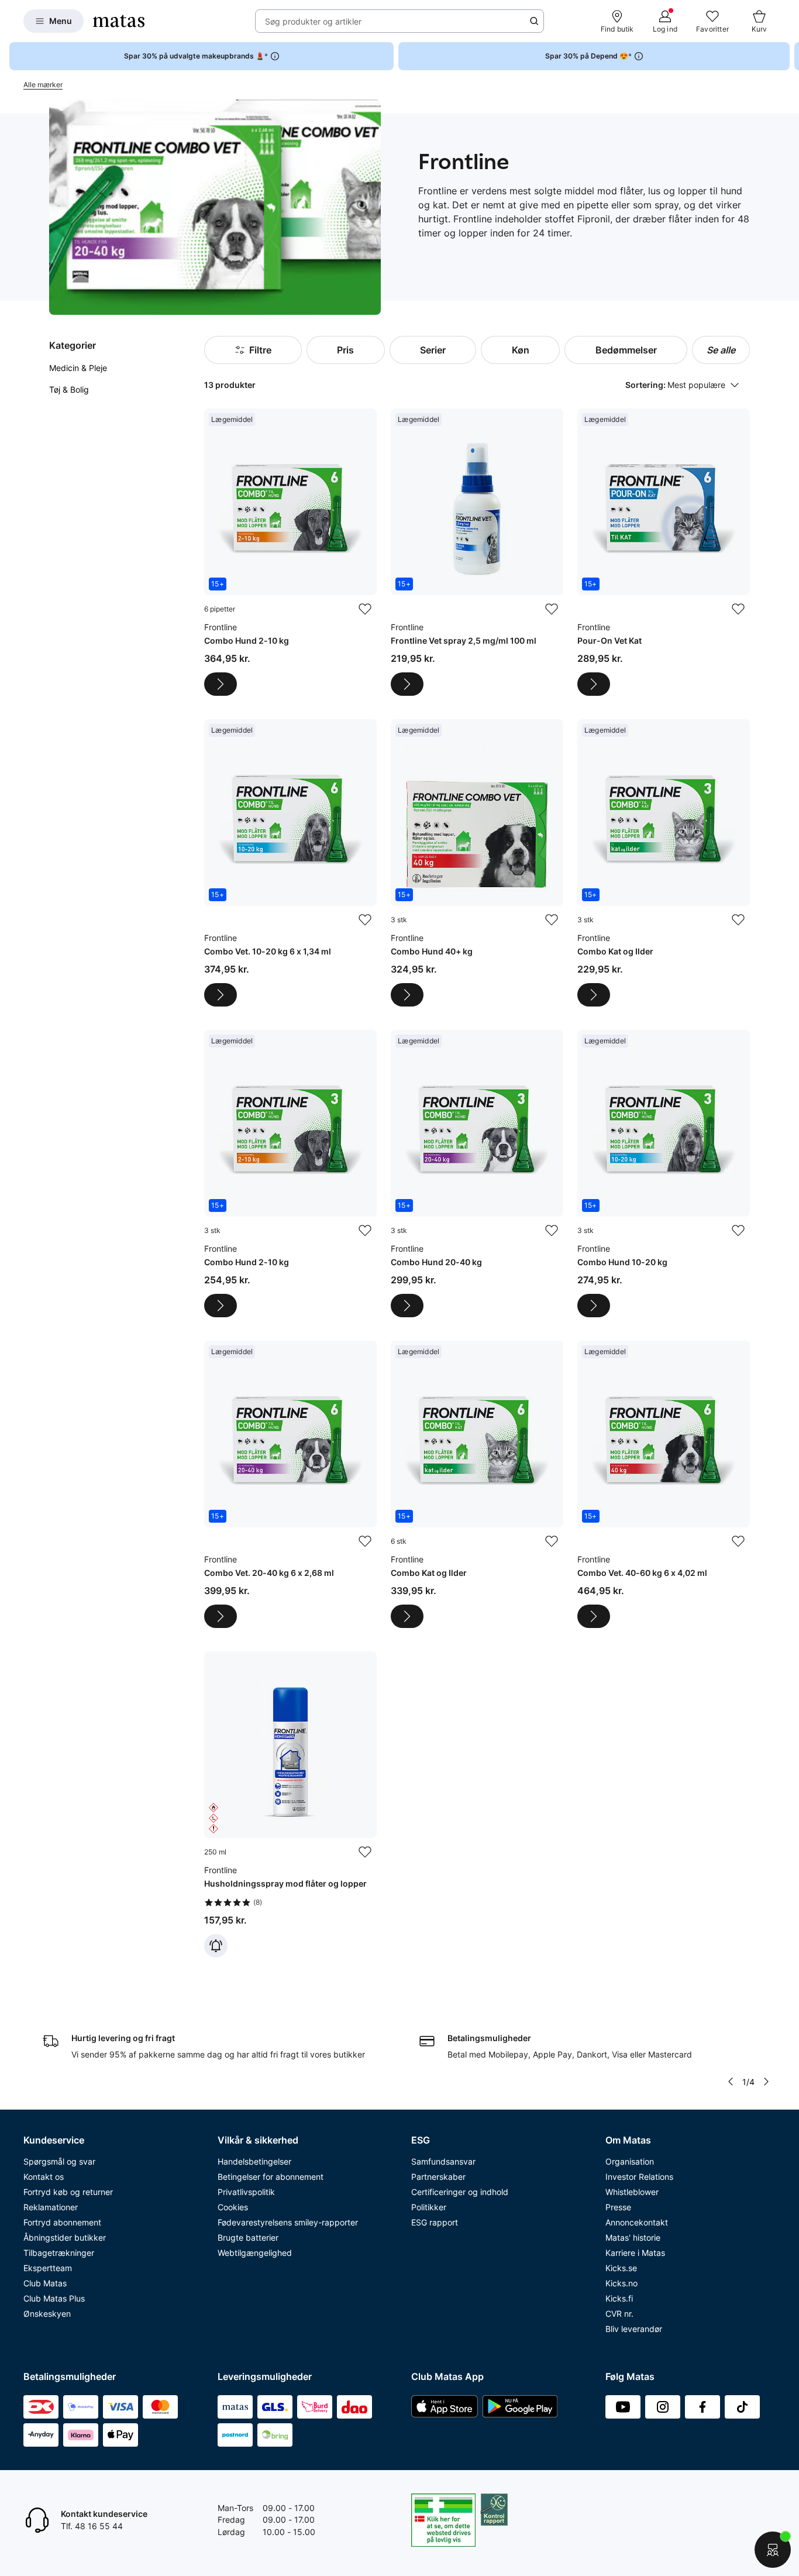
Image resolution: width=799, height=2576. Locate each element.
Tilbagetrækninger (59, 2253)
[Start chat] (773, 2550)
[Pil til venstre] (731, 2082)
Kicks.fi (619, 2298)
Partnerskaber (438, 2177)
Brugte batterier (248, 2237)
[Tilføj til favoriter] (365, 609)
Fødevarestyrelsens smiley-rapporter (288, 2222)
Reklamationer (51, 2207)
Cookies (233, 2207)
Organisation (630, 2161)
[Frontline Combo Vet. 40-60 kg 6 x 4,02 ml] (664, 1484)
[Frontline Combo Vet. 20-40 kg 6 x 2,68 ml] (290, 1484)
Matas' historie (633, 2237)
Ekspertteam (48, 2268)
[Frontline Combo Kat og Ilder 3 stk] (664, 863)
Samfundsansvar (443, 2161)
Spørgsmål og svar (59, 2161)
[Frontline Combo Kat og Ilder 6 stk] (477, 1484)
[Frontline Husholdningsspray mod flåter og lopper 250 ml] (290, 1804)
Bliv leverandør (634, 2329)
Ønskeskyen (47, 2314)
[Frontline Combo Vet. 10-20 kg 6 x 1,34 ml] (290, 863)
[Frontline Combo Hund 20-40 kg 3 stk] (477, 1174)
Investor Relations (639, 2177)
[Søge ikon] (534, 21)
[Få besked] (216, 1946)
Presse (618, 2207)
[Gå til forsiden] (119, 21)
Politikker (429, 2207)
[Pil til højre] (790, 56)
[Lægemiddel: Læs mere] (221, 684)
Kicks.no (621, 2283)
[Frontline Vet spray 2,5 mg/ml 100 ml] (477, 552)
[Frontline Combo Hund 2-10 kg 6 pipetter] (290, 552)
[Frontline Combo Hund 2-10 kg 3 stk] (290, 1174)
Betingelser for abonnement (271, 2177)
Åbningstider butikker (65, 2237)
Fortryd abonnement (62, 2222)
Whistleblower (632, 2192)
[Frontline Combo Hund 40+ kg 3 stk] (477, 863)
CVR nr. (619, 2314)
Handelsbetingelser (254, 2161)
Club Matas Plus (54, 2298)
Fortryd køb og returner (68, 2192)
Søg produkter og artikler (313, 21)
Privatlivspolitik (246, 2192)
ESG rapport (435, 2222)
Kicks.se (621, 2268)
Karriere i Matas (635, 2253)
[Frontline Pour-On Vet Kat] (664, 552)
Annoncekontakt (637, 2222)
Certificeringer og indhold (460, 2192)
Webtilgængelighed (255, 2253)
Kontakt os (44, 2177)
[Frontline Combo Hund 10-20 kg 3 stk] (664, 1174)
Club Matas (45, 2283)
